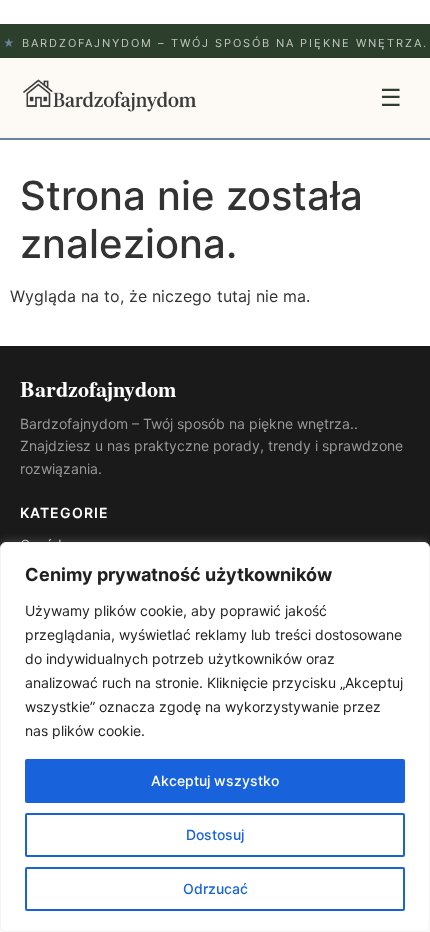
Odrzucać (215, 888)
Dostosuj (215, 834)
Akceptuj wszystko (215, 780)
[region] (215, 737)
